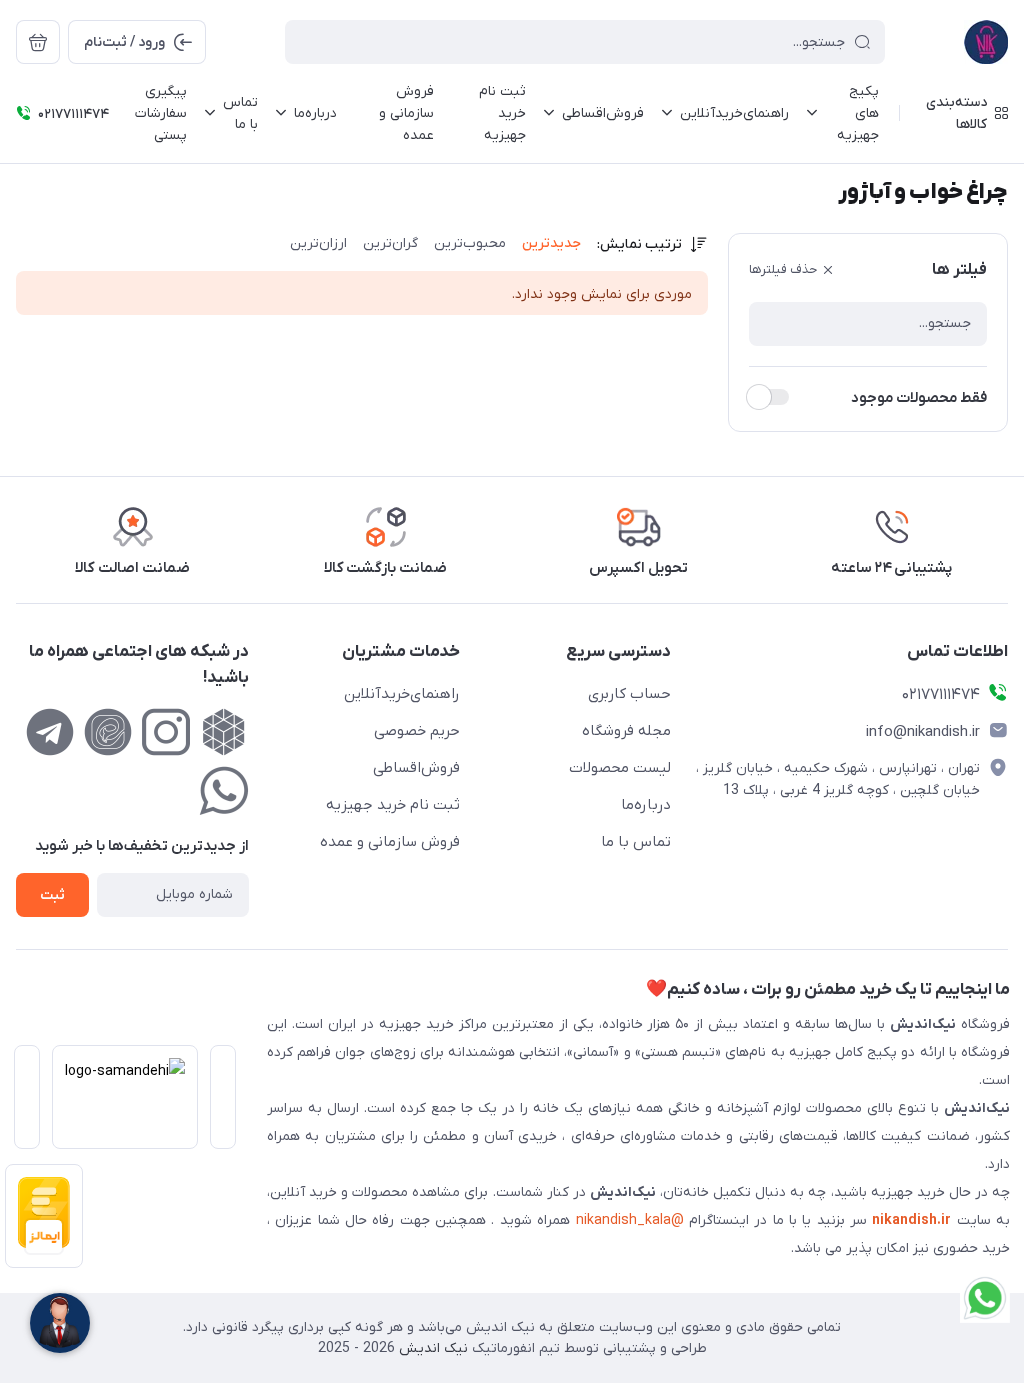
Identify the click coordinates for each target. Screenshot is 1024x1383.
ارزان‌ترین (318, 243)
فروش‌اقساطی (416, 768)
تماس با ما (636, 842)
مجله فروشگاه (626, 731)
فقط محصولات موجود (919, 398)
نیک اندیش (431, 1348)
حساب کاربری (629, 694)
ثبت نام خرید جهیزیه (393, 805)
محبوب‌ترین (470, 243)
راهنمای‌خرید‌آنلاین (402, 694)
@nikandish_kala (630, 1220)
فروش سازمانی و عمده (390, 842)
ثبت (52, 895)
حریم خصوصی (417, 731)
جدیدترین (551, 243)
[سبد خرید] (38, 42)
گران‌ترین (390, 243)
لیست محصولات (620, 768)
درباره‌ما (646, 805)
